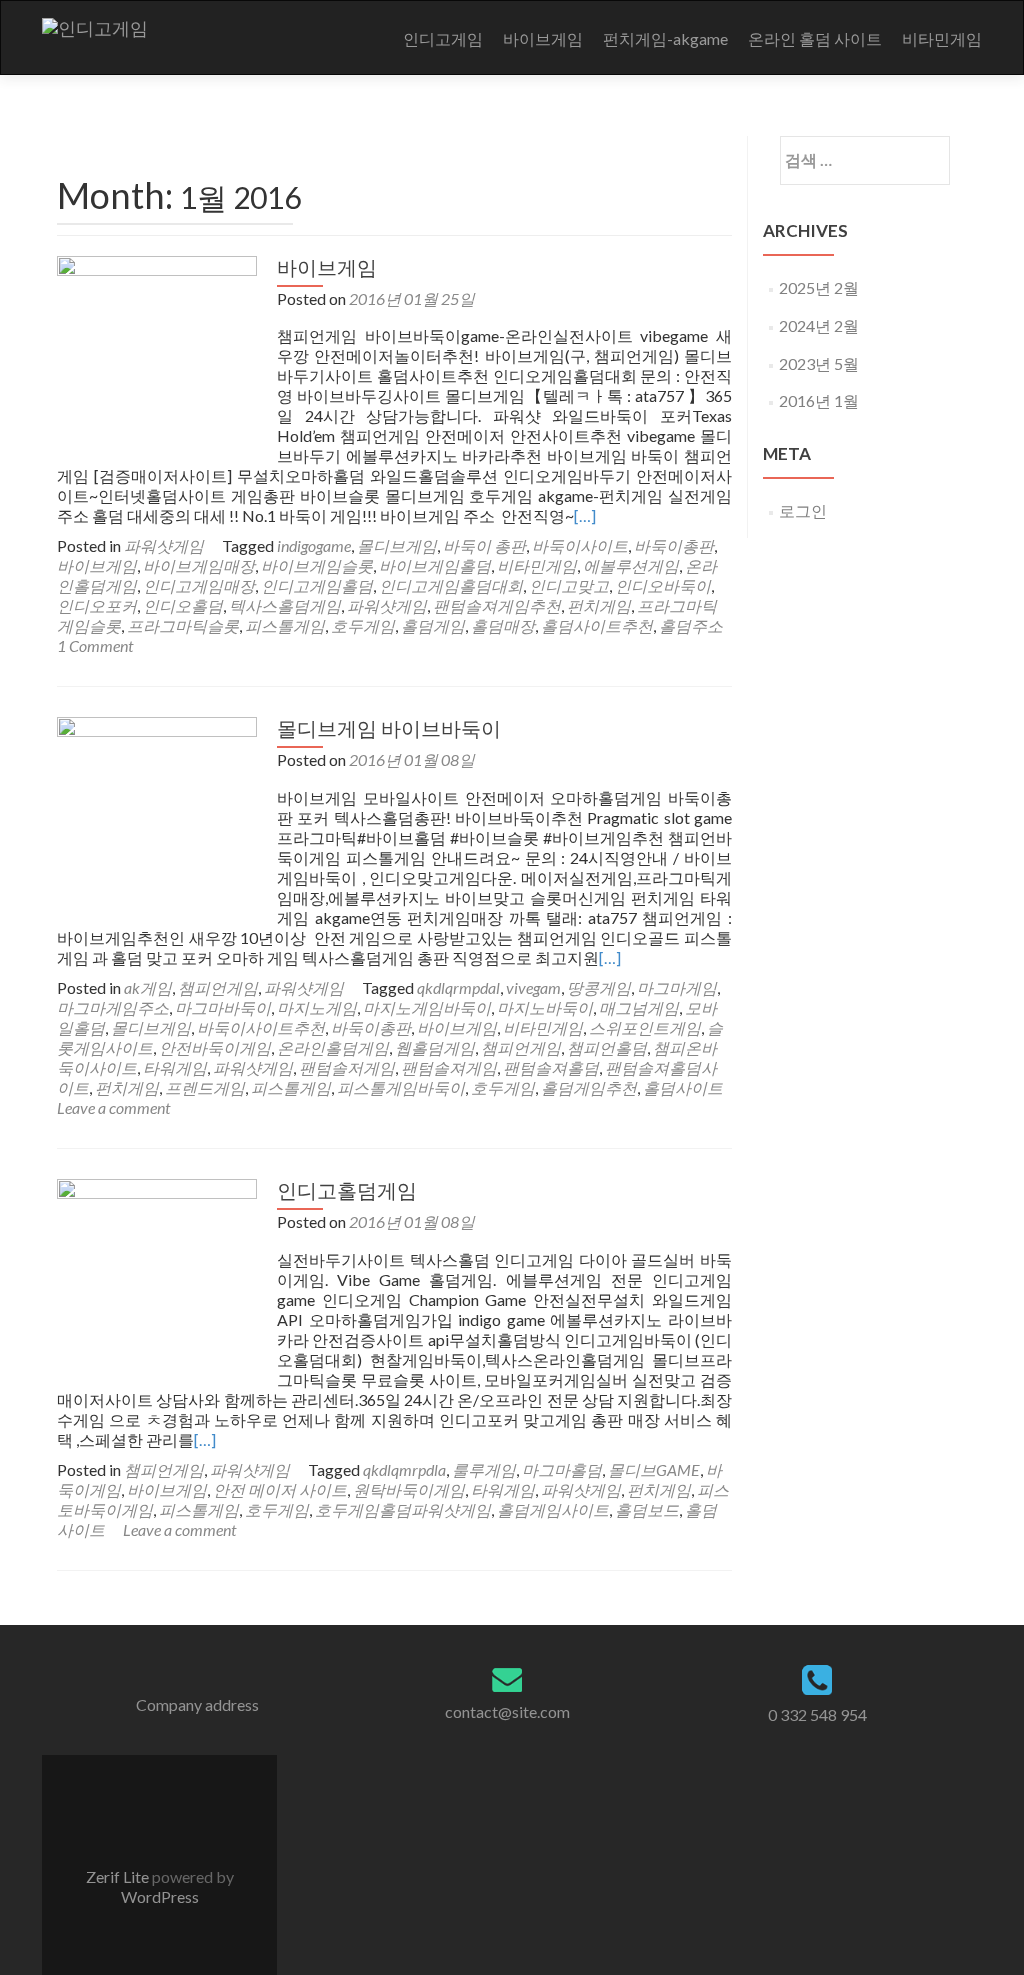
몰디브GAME (654, 1469)
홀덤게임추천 (589, 1087)
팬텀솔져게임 (449, 1067)
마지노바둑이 (545, 1007)
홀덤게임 (433, 625)
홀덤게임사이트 (553, 1509)
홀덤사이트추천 (597, 625)
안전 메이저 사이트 (280, 1489)
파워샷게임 (164, 545)
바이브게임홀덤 (435, 565)
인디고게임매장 (199, 585)
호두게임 (363, 625)
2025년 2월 (819, 287)
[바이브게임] (157, 353)
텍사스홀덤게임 (285, 605)
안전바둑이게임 (215, 1047)
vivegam (533, 987)
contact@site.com (507, 1711)
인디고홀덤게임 (347, 1190)
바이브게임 (543, 38)
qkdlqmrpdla (404, 1469)
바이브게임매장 (199, 565)
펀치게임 (599, 605)
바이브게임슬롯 (317, 565)
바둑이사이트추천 (261, 1027)
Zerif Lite (119, 1876)
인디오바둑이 (663, 585)
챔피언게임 (218, 987)
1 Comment (95, 645)
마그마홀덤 (562, 1469)
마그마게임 (677, 987)
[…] (585, 515)
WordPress (160, 1896)
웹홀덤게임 (435, 1047)
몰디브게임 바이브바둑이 (389, 728)
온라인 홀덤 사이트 (815, 38)
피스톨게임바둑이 (401, 1087)
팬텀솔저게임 (347, 1067)
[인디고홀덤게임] (157, 1276)
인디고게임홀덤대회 (451, 585)
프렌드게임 (205, 1087)
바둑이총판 (674, 545)
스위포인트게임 (645, 1027)
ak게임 (148, 987)
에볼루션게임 (631, 565)
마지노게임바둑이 (427, 1007)
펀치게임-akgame (665, 38)
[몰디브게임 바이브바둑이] (157, 814)
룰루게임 (484, 1469)
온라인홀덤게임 (333, 1047)
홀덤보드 (647, 1509)
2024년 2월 (819, 325)
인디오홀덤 (183, 605)
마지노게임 (317, 1007)
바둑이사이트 (580, 545)
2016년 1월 (819, 400)
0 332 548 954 (817, 1714)
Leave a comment (113, 1107)
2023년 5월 (819, 363)
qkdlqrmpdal (458, 987)
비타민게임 (942, 38)
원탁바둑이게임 (409, 1489)
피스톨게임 (285, 625)
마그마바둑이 (223, 1007)
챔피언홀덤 (607, 1047)
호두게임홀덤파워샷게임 (403, 1509)
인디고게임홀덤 (317, 585)
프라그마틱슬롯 (183, 625)
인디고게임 (443, 38)
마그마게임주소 (113, 1007)
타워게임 (175, 1067)
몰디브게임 (397, 545)
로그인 (803, 510)
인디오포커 (97, 605)
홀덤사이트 (683, 1087)
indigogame (314, 545)
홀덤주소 (691, 625)
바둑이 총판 (484, 545)
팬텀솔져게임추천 (497, 605)
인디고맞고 (569, 585)
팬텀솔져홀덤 (551, 1067)
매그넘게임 (639, 1007)
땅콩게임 (599, 987)
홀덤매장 (503, 625)
